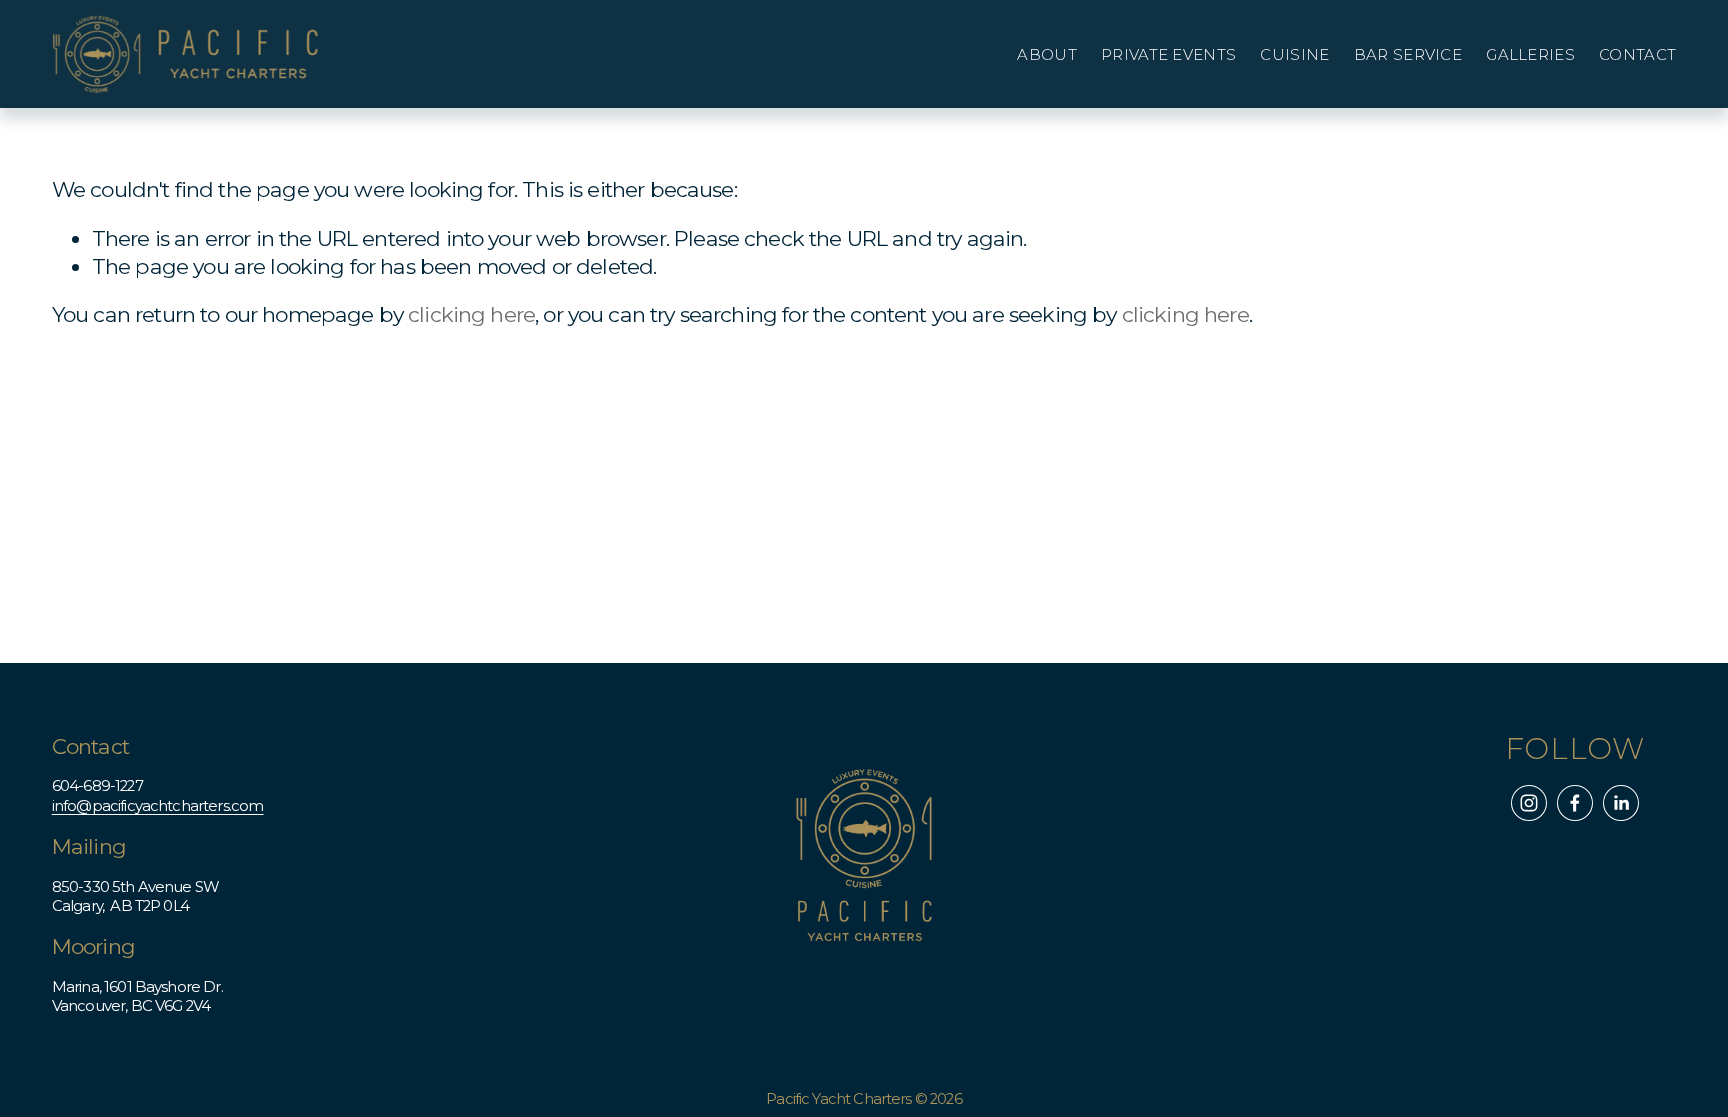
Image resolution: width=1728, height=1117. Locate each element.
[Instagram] (1529, 803)
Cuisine (1294, 55)
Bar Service (1408, 55)
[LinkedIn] (1621, 803)
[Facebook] (1575, 803)
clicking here (471, 314)
